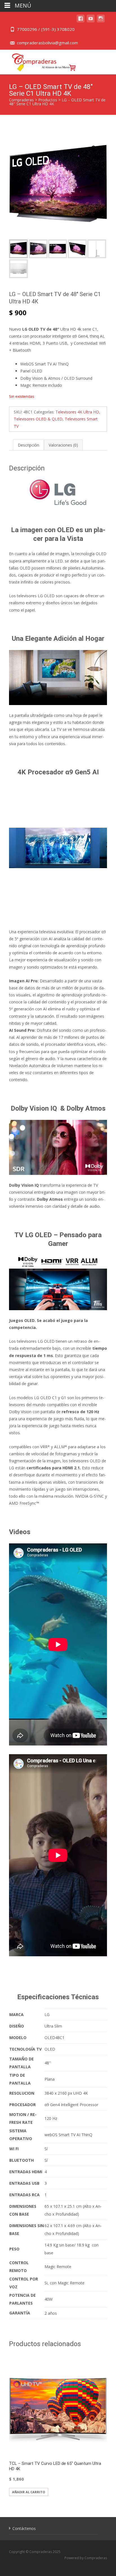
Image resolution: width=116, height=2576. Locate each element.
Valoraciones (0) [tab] (63, 445)
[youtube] (91, 21)
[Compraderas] (40, 61)
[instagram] (101, 21)
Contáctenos (24, 2528)
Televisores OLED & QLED (38, 419)
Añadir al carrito (29, 2492)
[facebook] (81, 21)
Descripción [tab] (28, 445)
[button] (97, 146)
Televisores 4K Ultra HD (77, 412)
